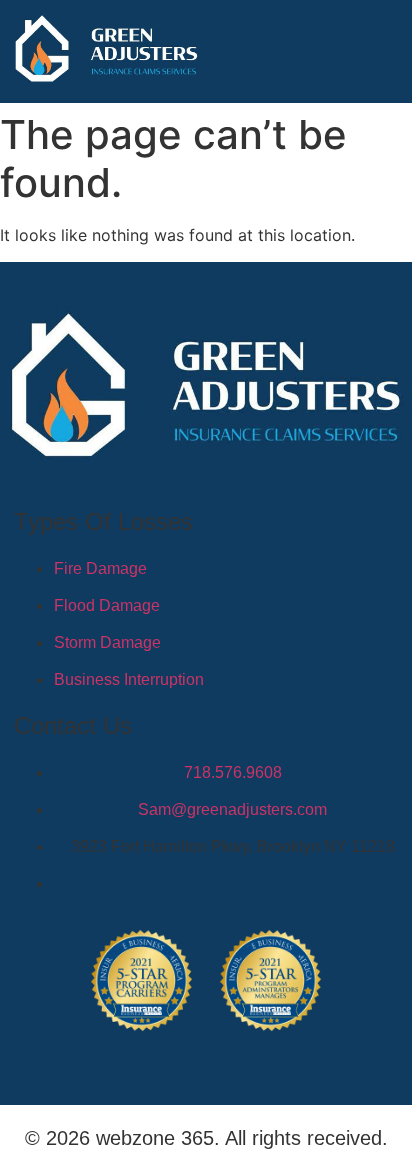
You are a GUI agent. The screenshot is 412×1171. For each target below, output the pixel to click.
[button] (386, 52)
